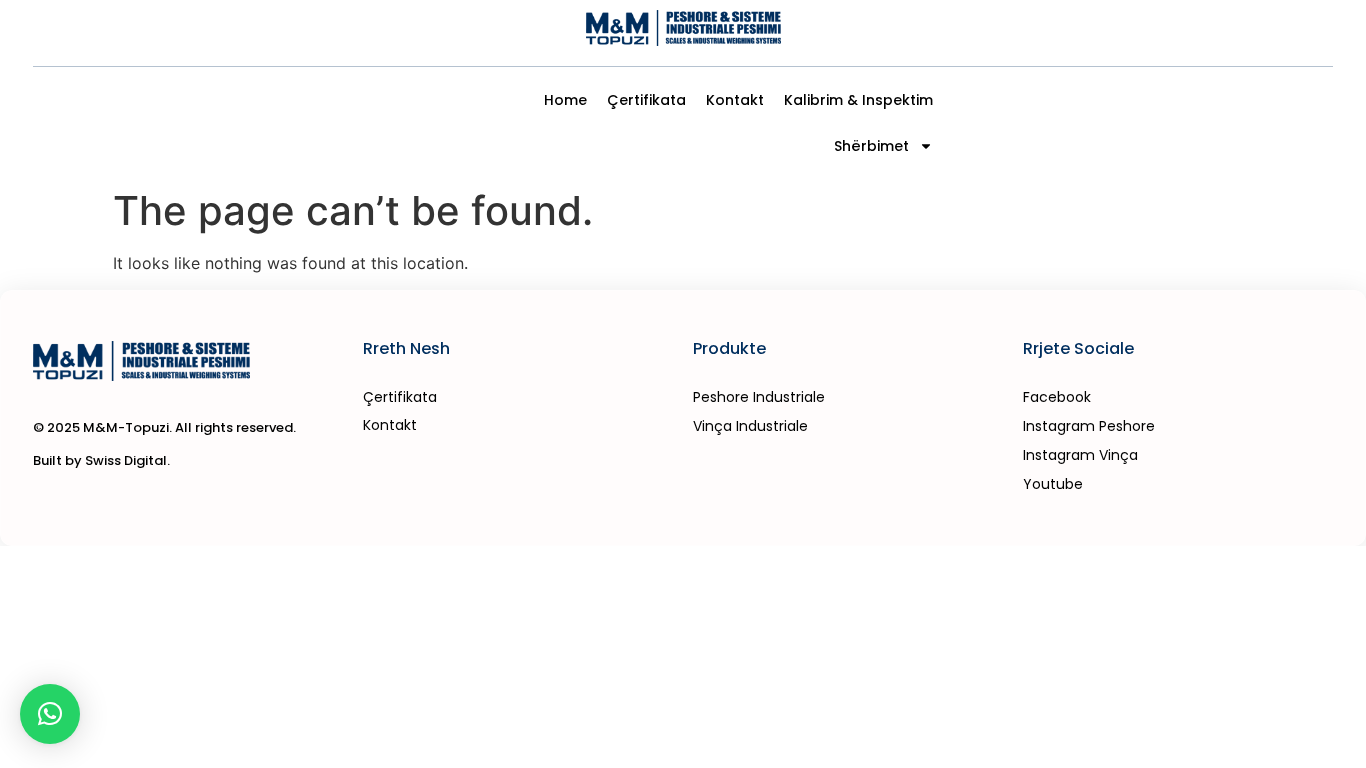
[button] (50, 714)
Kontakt (735, 100)
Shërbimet (871, 146)
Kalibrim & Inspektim (858, 100)
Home (565, 100)
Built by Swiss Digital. (101, 460)
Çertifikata (646, 100)
